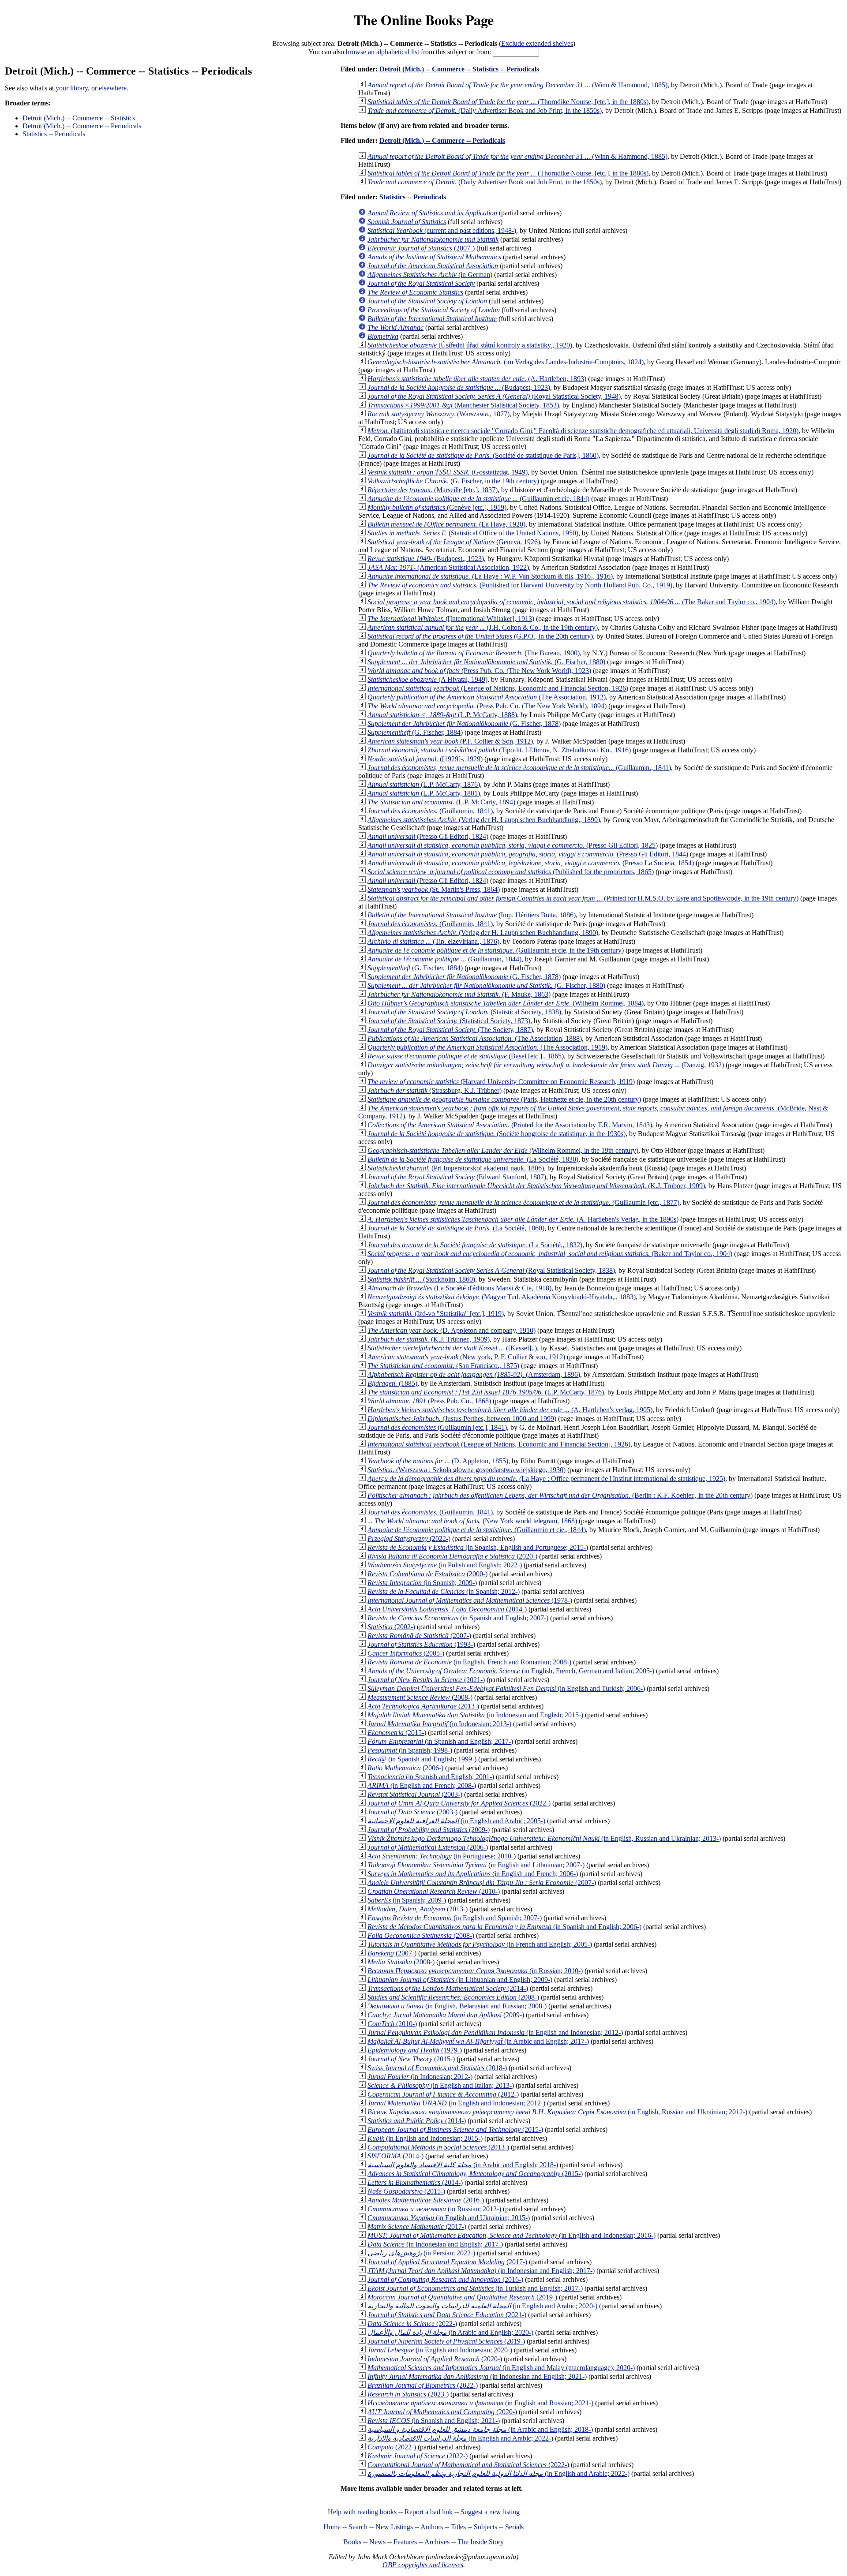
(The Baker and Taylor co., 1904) (572, 602)
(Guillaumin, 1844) (444, 959)
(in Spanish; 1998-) (410, 1750)
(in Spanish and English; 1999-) (422, 1759)
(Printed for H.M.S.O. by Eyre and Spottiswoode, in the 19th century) (583, 898)
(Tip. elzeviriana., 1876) (433, 941)
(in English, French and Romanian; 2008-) (469, 1662)
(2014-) (447, 1609)
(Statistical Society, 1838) (464, 1012)
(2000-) (427, 1574)
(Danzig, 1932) (546, 1065)
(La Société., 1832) (475, 1245)
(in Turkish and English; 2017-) (475, 2288)
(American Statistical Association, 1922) (448, 567)
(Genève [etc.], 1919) (437, 507)
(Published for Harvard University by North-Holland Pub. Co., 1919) (520, 585)
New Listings (394, 2527)
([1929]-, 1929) (425, 759)
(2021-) (426, 1680)
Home (332, 2527)
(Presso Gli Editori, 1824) (428, 836)
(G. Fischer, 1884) (415, 732)
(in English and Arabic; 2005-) (456, 1821)
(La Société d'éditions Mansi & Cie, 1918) (459, 1288)
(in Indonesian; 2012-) (420, 2077)
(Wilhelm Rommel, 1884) (506, 1003)
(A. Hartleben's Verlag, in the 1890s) (523, 1219)
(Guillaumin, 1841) (430, 811)
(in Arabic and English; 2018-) (463, 2165)
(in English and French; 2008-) (422, 1785)
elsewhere (113, 88)
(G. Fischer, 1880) (486, 662)
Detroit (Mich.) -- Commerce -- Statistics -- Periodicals (459, 69)
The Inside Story (481, 2542)
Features (405, 2542)
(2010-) (434, 1891)
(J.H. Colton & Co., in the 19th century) (483, 627)
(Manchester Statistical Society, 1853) (463, 405)
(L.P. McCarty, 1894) (441, 802)
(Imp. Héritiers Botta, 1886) (472, 915)
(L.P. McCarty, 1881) (424, 793)
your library (72, 88)
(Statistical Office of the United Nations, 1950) (473, 533)
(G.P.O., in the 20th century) (480, 636)
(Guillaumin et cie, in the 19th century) (496, 950)
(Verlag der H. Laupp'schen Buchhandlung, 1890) (483, 933)
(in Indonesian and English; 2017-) (435, 2244)
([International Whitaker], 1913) (451, 619)
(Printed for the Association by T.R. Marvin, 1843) (510, 1125)
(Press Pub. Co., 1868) (429, 1401)
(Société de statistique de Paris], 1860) (483, 455)
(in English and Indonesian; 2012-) (495, 2032)
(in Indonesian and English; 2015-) (475, 1715)
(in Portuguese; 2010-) (442, 1856)
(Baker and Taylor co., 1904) (550, 1254)
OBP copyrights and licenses (423, 2565)
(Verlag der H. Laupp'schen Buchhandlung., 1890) (484, 820)
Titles (458, 2527)
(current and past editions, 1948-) (442, 230)
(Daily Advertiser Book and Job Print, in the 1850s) (485, 110)
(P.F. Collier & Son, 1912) (450, 741)
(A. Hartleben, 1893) (477, 379)
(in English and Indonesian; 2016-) (512, 2235)
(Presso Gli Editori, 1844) (528, 854)
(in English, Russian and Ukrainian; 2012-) (557, 2112)
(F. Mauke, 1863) (459, 994)
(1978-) (470, 1600)
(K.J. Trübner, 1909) (536, 1186)
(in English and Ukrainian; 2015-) (449, 2218)
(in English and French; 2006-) (473, 1874)
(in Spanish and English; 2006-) (504, 1927)
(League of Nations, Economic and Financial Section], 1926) (499, 1444)
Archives (437, 2542)
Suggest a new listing (490, 2512)
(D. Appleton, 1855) (438, 1461)
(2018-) (437, 2068)
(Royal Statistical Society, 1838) (491, 1270)
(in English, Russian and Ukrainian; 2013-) (544, 1838)
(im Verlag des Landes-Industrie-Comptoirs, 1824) (506, 362)
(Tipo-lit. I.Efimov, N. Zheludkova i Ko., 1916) (499, 750)
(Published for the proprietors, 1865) (511, 872)
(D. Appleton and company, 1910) (452, 1330)
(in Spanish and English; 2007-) (458, 1618)
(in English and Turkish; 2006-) (506, 1688)
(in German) (430, 275)
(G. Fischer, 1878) (464, 723)
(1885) (392, 1383)
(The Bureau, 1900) (474, 653)
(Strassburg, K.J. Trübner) (435, 1090)
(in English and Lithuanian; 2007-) (476, 1865)
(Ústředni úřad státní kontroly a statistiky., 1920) (470, 345)
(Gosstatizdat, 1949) (448, 472)
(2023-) (408, 2394)
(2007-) (421, 248)
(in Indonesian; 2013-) (439, 1724)
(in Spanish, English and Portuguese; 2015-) (478, 1547)
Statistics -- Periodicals (54, 134)
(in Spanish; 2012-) (444, 1591)
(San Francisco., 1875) (443, 1366)
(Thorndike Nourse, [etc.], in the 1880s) (508, 102)
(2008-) (420, 1697)
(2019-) (462, 2297)
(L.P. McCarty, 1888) (442, 715)
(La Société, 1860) (456, 1228)
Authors (432, 2527)
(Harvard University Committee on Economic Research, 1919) (501, 1082)
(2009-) (429, 1830)
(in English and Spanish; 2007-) (455, 1918)
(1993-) (421, 1644)
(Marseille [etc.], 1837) (433, 490)
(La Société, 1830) (473, 1159)
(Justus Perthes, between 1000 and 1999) (462, 1419)
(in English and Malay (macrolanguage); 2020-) (501, 2368)
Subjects (485, 2527)
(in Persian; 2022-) (421, 2253)
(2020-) (452, 1556)
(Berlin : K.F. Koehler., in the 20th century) (560, 1495)
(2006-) (405, 1768)
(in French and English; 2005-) (480, 1944)
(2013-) (423, 1706)
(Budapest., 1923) (426, 559)
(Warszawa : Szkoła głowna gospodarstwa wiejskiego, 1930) (467, 1470)
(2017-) (417, 2226)
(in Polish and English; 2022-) (445, 1565)
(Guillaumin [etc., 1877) (523, 1202)
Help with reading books (362, 2512)
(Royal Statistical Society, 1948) (494, 396)
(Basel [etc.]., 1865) (466, 1056)
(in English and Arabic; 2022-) (460, 2438)
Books (352, 2542)
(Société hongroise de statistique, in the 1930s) (497, 1134)
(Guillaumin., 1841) (519, 768)
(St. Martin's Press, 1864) (434, 889)
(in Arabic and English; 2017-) (478, 2041)
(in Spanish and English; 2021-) (434, 2421)
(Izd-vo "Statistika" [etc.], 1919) (436, 1314)
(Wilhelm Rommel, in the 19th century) (503, 1150)
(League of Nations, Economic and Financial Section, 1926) (498, 688)
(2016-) (426, 2200)
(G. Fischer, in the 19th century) (453, 481)
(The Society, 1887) (450, 1030)
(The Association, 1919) (487, 1047)
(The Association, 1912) (487, 697)
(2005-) (406, 1653)
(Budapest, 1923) (459, 387)
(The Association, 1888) (475, 1038)
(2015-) (397, 1733)
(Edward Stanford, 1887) (457, 1177)
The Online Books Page (424, 20)
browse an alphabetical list (382, 52)
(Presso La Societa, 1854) (531, 863)
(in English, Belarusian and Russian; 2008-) (457, 2006)
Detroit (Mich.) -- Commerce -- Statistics (79, 118)
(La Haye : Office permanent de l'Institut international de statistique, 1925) (546, 1479)
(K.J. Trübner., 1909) (429, 1339)
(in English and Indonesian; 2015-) (425, 2138)
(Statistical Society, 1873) (449, 1021)
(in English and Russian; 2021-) (480, 2403)
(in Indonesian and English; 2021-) (477, 2376)
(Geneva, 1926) (454, 542)
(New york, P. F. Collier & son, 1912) (466, 1357)
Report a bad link (429, 2512)
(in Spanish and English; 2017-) (440, 1741)
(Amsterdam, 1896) (474, 1374)
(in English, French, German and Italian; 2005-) (511, 1671)
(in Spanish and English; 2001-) (431, 1777)
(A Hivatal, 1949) (427, 679)
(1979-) (415, 2050)
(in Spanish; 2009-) (422, 1583)
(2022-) (409, 1538)
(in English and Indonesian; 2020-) (440, 2350)
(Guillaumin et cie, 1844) (478, 499)
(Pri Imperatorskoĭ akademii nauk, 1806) (456, 1168)
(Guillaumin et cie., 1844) (477, 1530)
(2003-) (415, 1794)
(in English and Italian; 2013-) (441, 2085)
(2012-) (443, 2094)
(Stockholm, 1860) (421, 1279)
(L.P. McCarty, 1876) (424, 784)
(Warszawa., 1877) (438, 414)
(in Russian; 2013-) (434, 2209)
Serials (514, 2527)
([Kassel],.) (452, 1348)
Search (358, 2527)
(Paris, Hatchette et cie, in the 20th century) (504, 1099)
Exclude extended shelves (537, 43)
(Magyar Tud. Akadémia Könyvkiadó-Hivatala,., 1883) (502, 1297)
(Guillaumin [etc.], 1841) (437, 1427)
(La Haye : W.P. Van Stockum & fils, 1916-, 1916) (490, 576)
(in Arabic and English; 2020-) (450, 2332)
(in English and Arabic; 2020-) (482, 2306)
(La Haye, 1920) (446, 524)
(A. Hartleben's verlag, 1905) (510, 1410)
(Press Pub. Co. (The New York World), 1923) (479, 671)
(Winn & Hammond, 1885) (517, 85)
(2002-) (391, 1627)
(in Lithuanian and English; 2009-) (460, 1980)
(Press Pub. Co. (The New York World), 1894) (487, 706)
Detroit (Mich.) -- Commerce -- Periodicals (82, 126)
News (377, 2542)
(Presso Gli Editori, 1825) (513, 845)
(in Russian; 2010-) (475, 1971)
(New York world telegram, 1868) (472, 1521)
